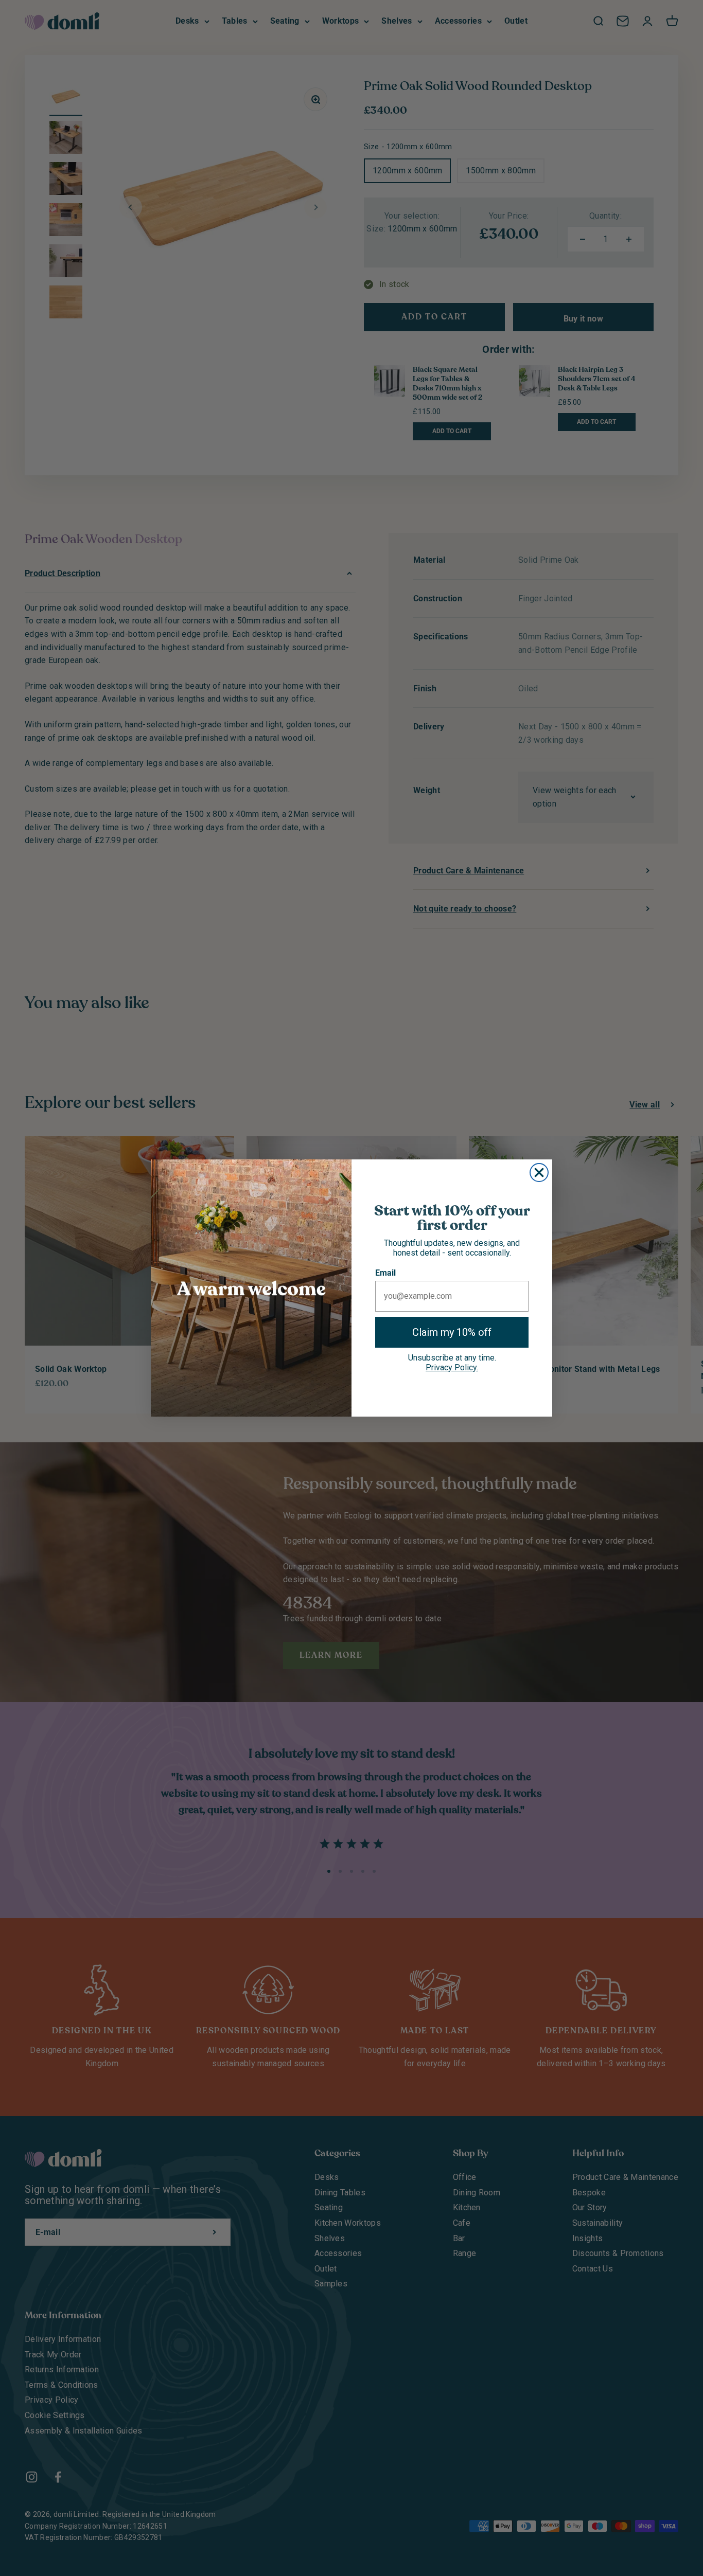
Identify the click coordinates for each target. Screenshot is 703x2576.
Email (385, 1273)
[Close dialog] (539, 1173)
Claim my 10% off (452, 1332)
